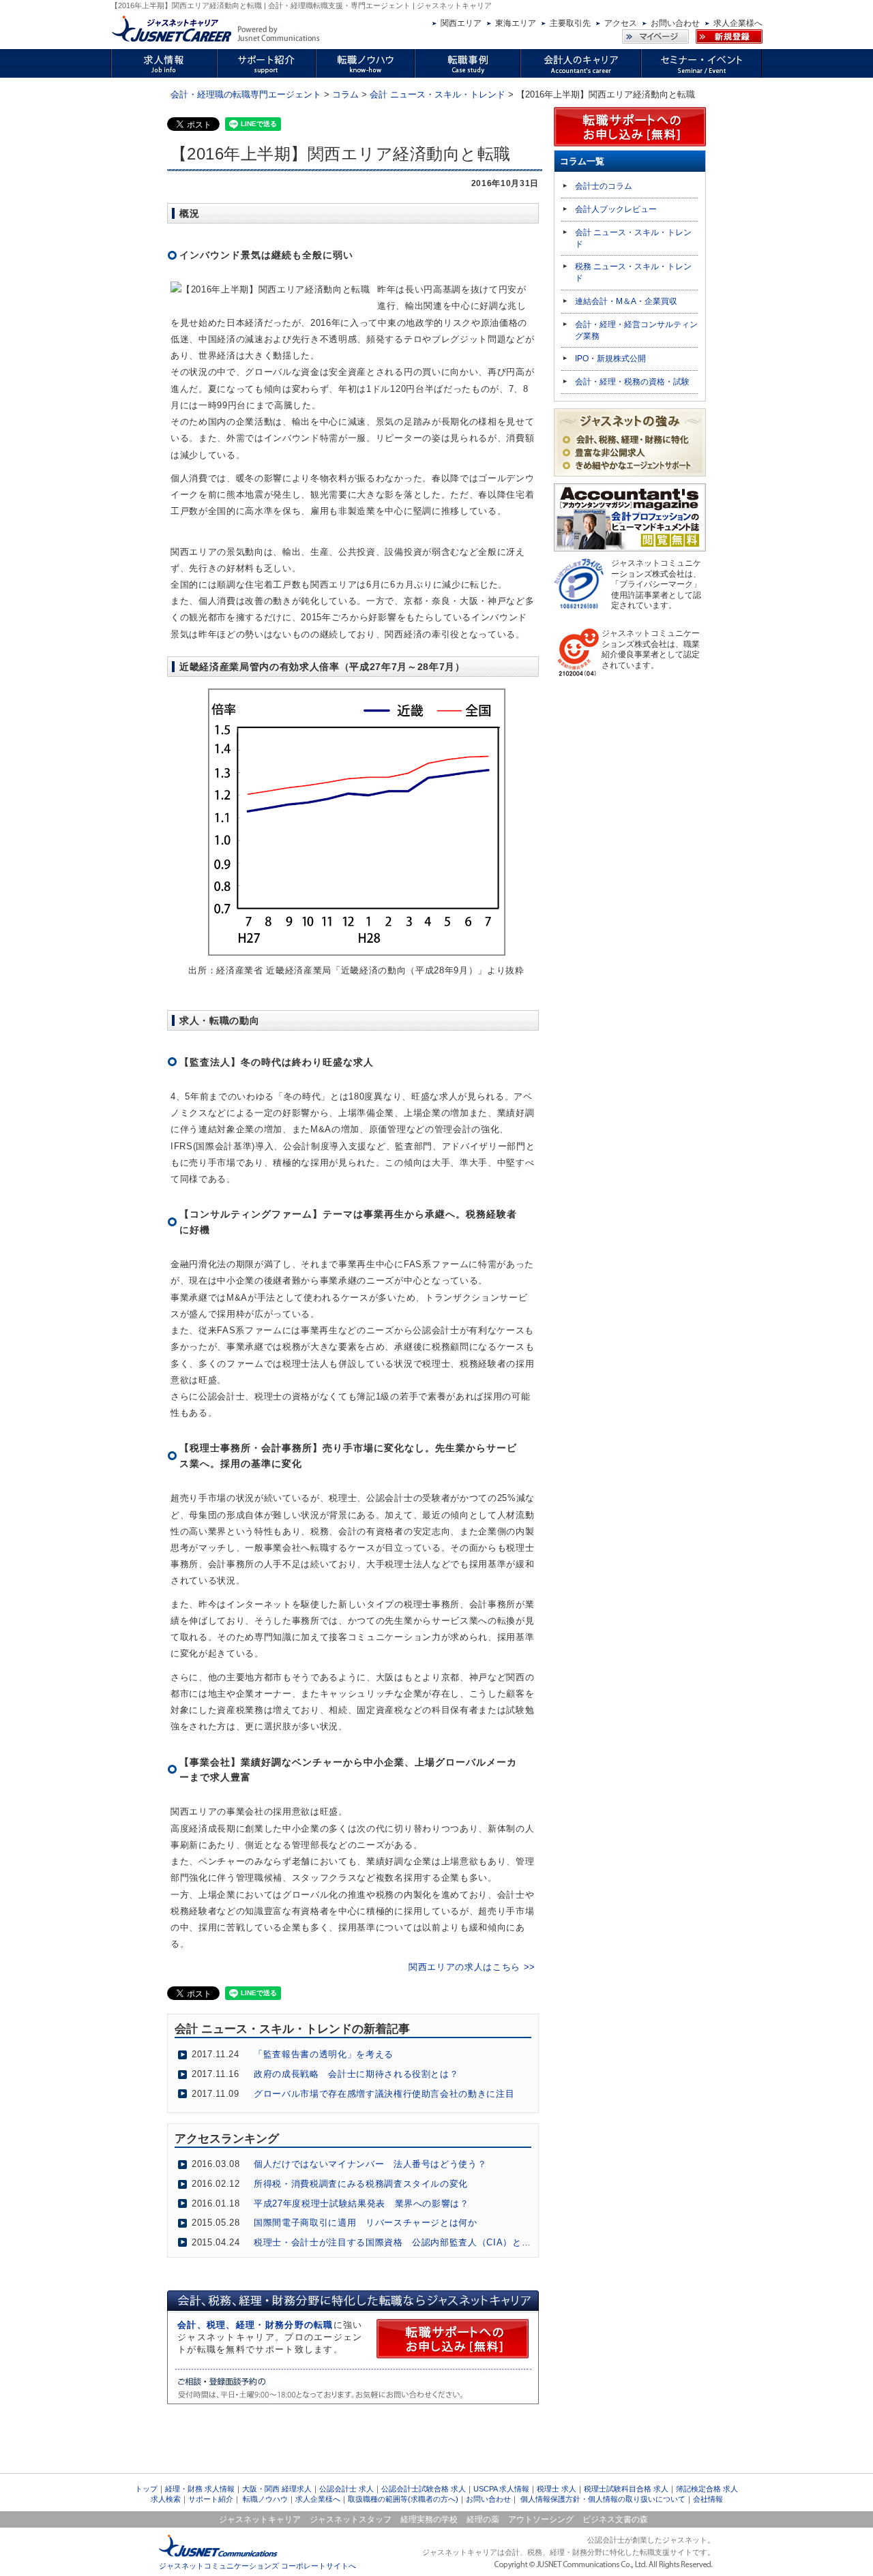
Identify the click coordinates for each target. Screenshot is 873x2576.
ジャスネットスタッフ (351, 2519)
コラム (345, 94)
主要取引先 (570, 23)
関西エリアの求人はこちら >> (472, 1967)
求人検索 (166, 2499)
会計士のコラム (604, 186)
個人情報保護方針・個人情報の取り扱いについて (603, 2499)
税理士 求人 (557, 2489)
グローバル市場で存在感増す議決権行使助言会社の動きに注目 (384, 2094)
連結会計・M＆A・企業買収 (626, 301)
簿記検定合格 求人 (707, 2489)
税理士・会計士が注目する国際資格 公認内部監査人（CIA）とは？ (397, 2242)
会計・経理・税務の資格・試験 (632, 382)
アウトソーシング (541, 2519)
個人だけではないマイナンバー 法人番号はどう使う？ (370, 2164)
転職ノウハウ (265, 2499)
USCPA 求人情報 (501, 2489)
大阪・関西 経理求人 (277, 2489)
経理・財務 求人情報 (200, 2489)
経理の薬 (483, 2519)
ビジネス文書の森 (615, 2519)
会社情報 (708, 2499)
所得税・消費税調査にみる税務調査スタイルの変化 (361, 2184)
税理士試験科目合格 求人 (626, 2489)
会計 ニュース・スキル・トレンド (438, 94)
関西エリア (461, 23)
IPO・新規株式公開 (610, 359)
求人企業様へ (738, 23)
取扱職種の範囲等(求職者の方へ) (403, 2499)
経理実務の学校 (429, 2519)
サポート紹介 (211, 2499)
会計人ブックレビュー (616, 209)
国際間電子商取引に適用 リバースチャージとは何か (366, 2223)
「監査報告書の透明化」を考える (324, 2054)
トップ (146, 2489)
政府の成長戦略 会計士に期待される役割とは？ (356, 2074)
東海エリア (516, 23)
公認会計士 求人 (346, 2489)
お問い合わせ (675, 23)
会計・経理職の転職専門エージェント (246, 94)
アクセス (621, 23)
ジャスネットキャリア (260, 2519)
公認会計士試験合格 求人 (424, 2489)
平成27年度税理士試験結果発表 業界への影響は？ (361, 2203)
